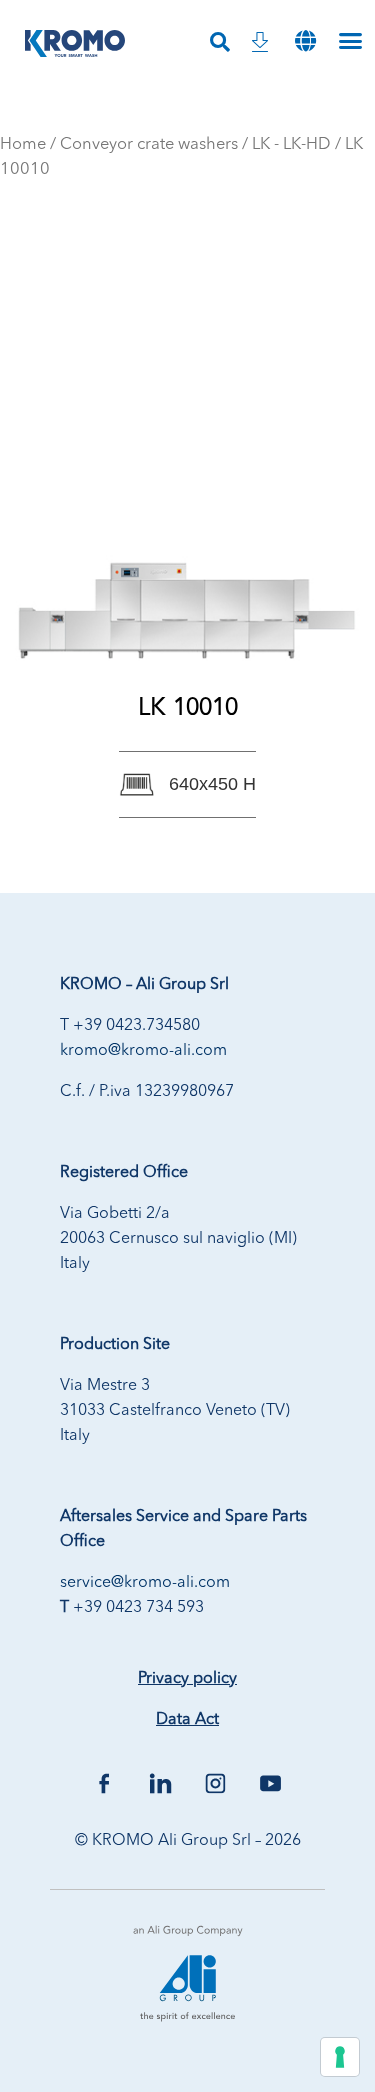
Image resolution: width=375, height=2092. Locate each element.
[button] (306, 40)
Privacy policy (187, 1679)
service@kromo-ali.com (145, 1583)
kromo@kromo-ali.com (143, 1051)
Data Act (187, 1720)
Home (23, 144)
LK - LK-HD (291, 144)
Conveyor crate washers (149, 144)
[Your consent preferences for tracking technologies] (340, 2057)
